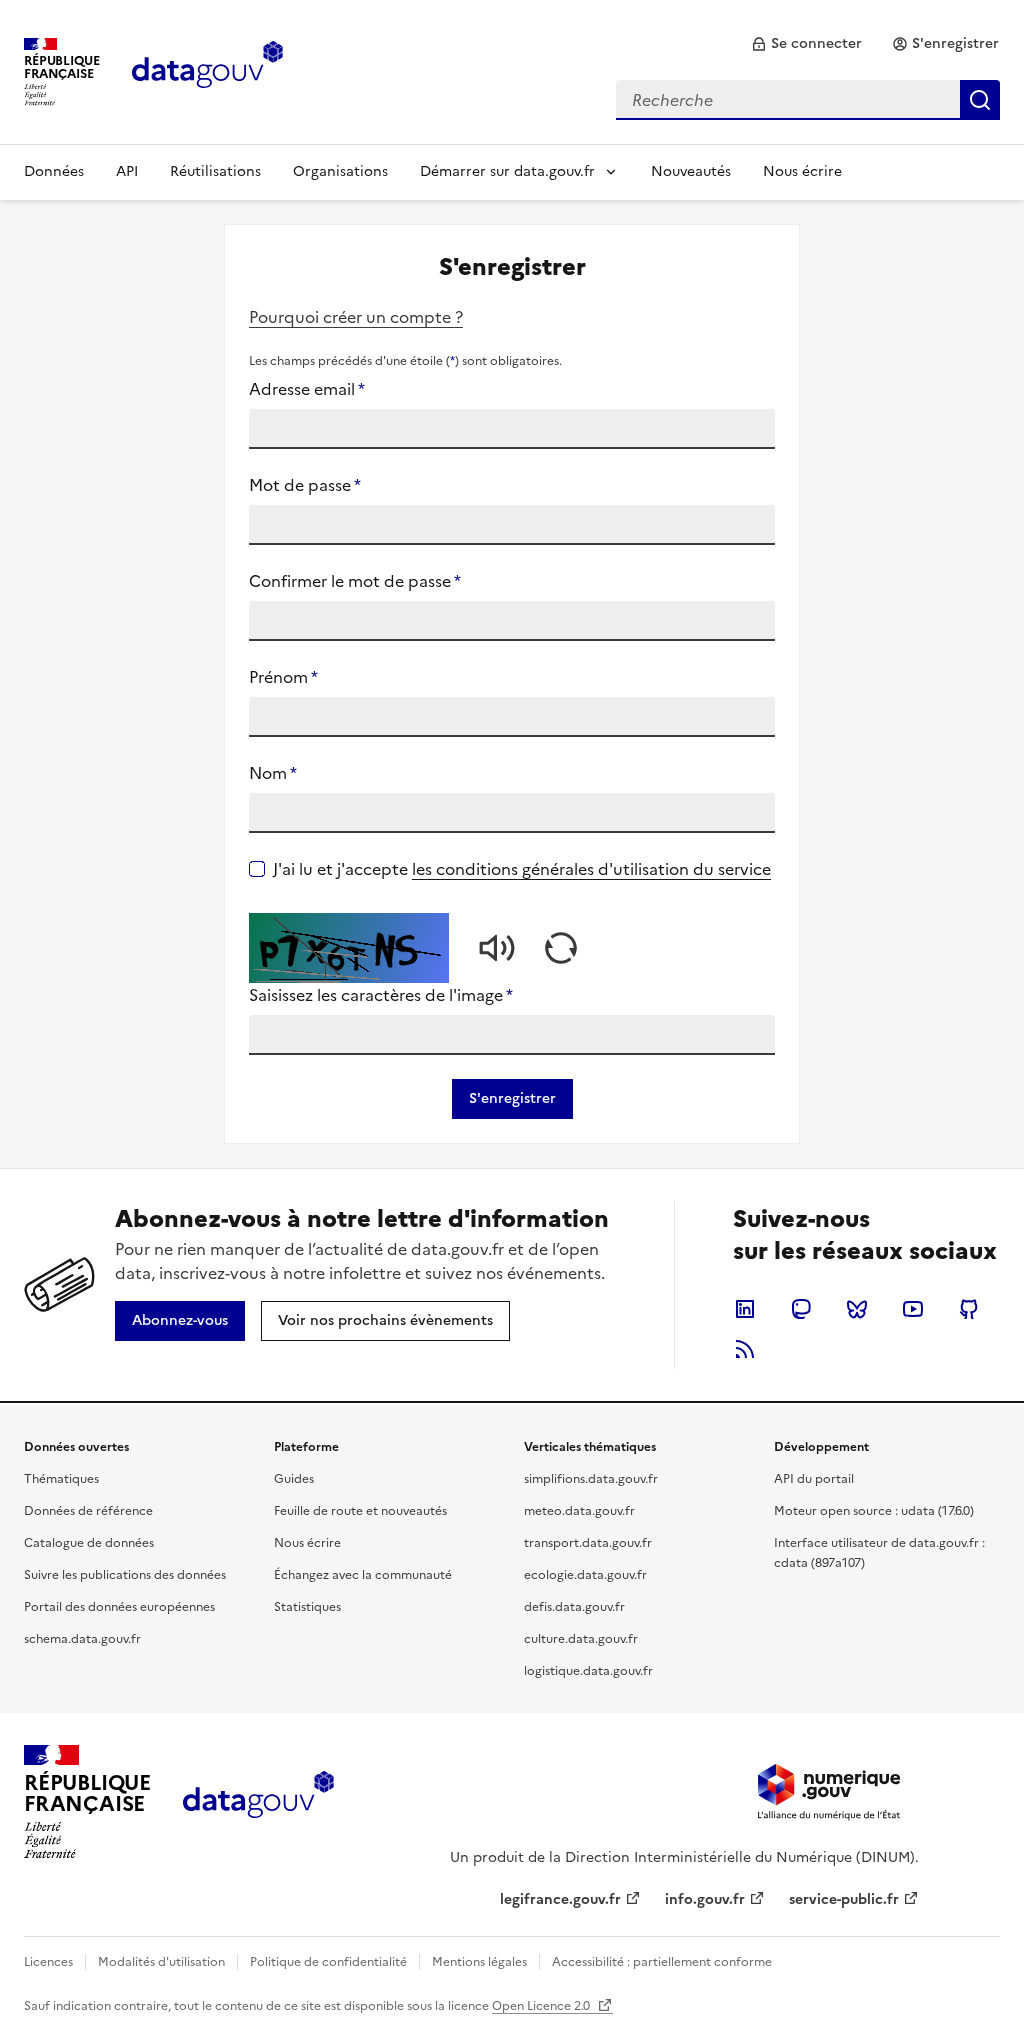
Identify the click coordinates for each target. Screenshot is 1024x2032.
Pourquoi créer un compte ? (356, 317)
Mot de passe (305, 485)
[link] (806, 44)
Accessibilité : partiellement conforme (662, 1962)
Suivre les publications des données (125, 1575)
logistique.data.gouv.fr (588, 1671)
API (127, 171)
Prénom (283, 677)
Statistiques (307, 1607)
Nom (273, 773)
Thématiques (61, 1479)
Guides (294, 1479)
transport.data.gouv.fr (588, 1543)
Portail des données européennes (119, 1607)
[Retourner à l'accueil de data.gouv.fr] (207, 70)
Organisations (340, 171)
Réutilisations (215, 171)
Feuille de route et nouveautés (360, 1511)
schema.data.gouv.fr (82, 1639)
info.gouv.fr (705, 1899)
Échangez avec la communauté (363, 1575)
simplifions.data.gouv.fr (591, 1479)
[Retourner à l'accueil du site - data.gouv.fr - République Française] (258, 1802)
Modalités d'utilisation (161, 1962)
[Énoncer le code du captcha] (497, 948)
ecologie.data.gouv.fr (585, 1575)
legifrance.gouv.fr (560, 1899)
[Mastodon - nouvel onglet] (801, 1309)
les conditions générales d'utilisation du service (591, 869)
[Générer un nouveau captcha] (561, 948)
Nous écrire (802, 171)
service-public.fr (844, 1899)
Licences (48, 1962)
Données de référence (88, 1511)
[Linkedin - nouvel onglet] (745, 1309)
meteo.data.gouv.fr (579, 1511)
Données (54, 171)
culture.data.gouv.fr (581, 1639)
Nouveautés (691, 171)
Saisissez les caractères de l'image (381, 995)
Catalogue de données (89, 1543)
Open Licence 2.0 (542, 2006)
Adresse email (307, 389)
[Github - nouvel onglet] (969, 1309)
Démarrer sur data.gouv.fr (507, 171)
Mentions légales (479, 1962)
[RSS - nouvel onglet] (745, 1349)
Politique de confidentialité (328, 1962)
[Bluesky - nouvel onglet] (857, 1309)
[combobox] (808, 100)
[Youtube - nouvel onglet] (913, 1309)
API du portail (814, 1479)
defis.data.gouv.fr (574, 1607)
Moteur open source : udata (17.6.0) (874, 1511)
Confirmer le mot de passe (355, 581)
